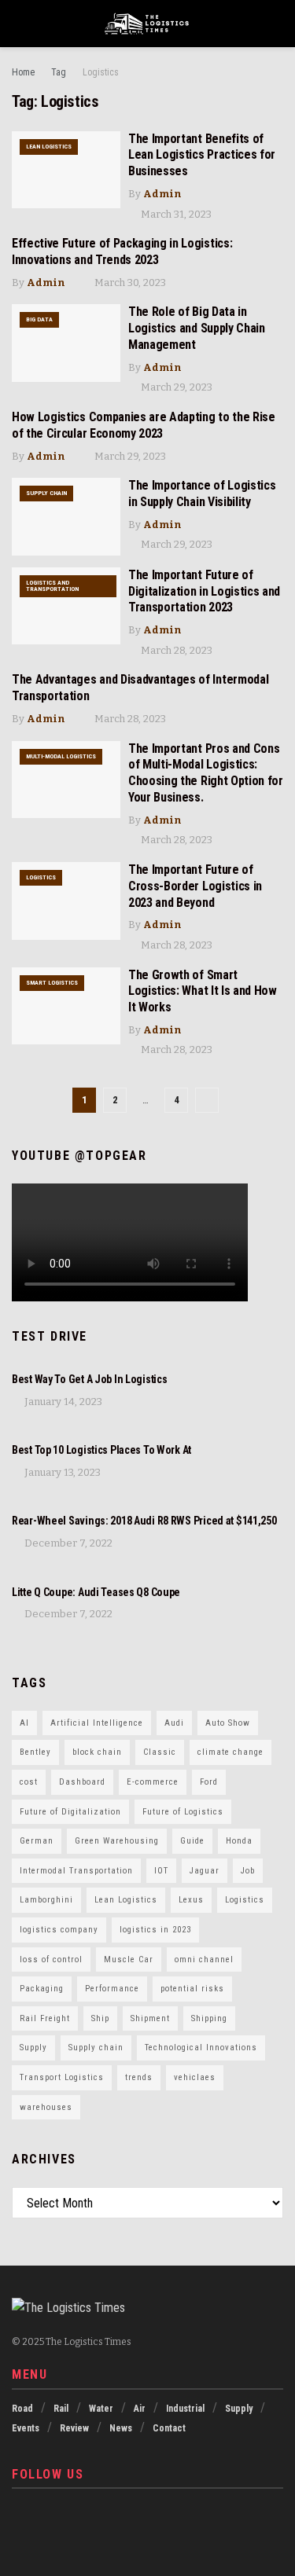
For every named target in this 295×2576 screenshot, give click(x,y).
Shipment (150, 2018)
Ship (100, 2018)
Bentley (35, 1752)
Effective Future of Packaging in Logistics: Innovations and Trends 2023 (122, 251)
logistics (41, 877)
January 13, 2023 (61, 1472)
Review (74, 2428)
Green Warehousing (117, 1841)
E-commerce (153, 1782)
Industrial (185, 2409)
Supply (33, 2048)
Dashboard (82, 1782)
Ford (209, 1782)
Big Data (39, 319)
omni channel (204, 1960)
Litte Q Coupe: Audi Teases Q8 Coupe (96, 1592)
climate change (230, 1752)
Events (26, 2428)
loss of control (51, 1960)
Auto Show (228, 1723)
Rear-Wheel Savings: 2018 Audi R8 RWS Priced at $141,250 (144, 1521)
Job (248, 1871)
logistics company (59, 1930)
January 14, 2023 (62, 1402)
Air (140, 2409)
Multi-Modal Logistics (61, 756)
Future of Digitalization (70, 1812)
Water (101, 2409)
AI (24, 1723)
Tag (59, 72)
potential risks (192, 1989)
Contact (169, 2428)
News (121, 2428)
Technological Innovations (201, 2048)
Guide (192, 1841)
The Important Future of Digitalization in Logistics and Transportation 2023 (204, 591)
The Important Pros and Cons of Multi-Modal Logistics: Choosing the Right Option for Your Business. (206, 773)
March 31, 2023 (175, 214)
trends (139, 2077)
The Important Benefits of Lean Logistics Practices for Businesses (202, 155)
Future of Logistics (183, 1812)
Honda (239, 1841)
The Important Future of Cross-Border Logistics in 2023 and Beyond (195, 886)
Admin (162, 194)
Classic (160, 1752)
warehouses (46, 2107)
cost (29, 1782)
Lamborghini (46, 1900)
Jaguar (205, 1871)
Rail (61, 2409)
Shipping (209, 2018)
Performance (112, 1989)
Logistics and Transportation (52, 586)
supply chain (46, 493)
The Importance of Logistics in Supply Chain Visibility (202, 494)
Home (23, 72)
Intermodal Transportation (76, 1871)
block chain (97, 1752)
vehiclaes (195, 2077)
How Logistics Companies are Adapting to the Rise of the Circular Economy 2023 (144, 425)
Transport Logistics (62, 2077)
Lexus (191, 1900)
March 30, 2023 (129, 283)
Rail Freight (45, 2018)
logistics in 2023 (155, 1930)
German (37, 1841)
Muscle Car (129, 1960)
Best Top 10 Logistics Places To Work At (101, 1450)
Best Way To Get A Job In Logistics (89, 1379)
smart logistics (52, 983)
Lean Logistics (49, 147)
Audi (174, 1723)
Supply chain (96, 2048)
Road (22, 2409)
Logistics (101, 72)
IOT (161, 1871)
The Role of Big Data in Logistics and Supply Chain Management (197, 328)
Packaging (42, 1989)
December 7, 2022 (67, 1543)
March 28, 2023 (175, 650)
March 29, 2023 (175, 387)
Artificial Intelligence (97, 1723)
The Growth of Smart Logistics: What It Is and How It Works (203, 991)
